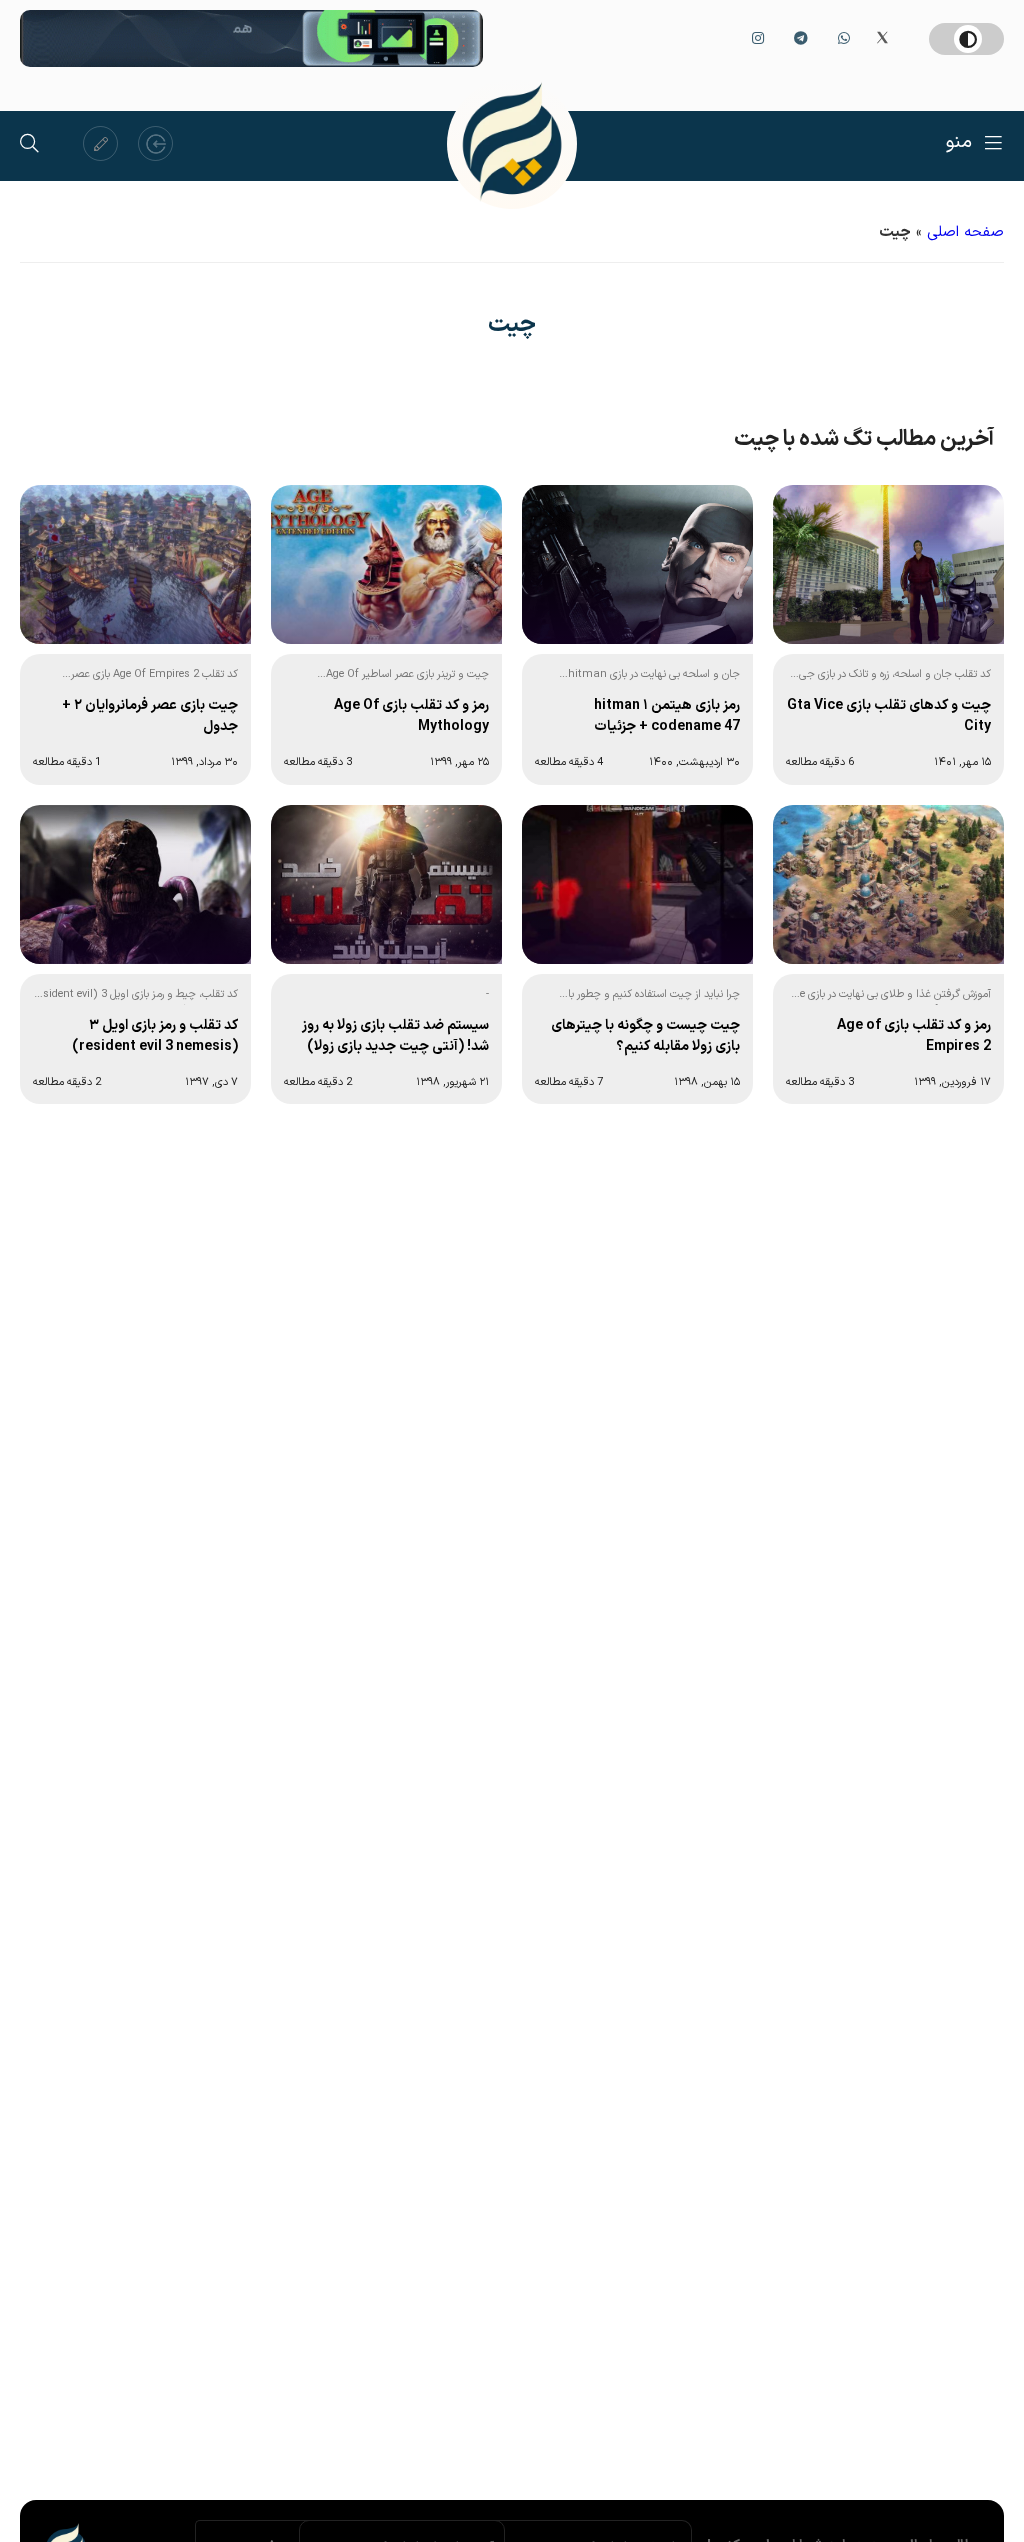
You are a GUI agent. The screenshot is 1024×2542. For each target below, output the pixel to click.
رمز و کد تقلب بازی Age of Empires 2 (914, 1036)
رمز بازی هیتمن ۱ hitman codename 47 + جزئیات (667, 716)
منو (959, 142)
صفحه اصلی (965, 232)
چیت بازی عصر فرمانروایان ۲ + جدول (150, 716)
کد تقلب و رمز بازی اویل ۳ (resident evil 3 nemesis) (155, 1036)
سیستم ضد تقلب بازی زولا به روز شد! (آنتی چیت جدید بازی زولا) (395, 1036)
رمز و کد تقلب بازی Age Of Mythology (411, 716)
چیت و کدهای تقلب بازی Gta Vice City (889, 716)
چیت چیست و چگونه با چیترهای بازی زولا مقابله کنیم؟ (645, 1036)
